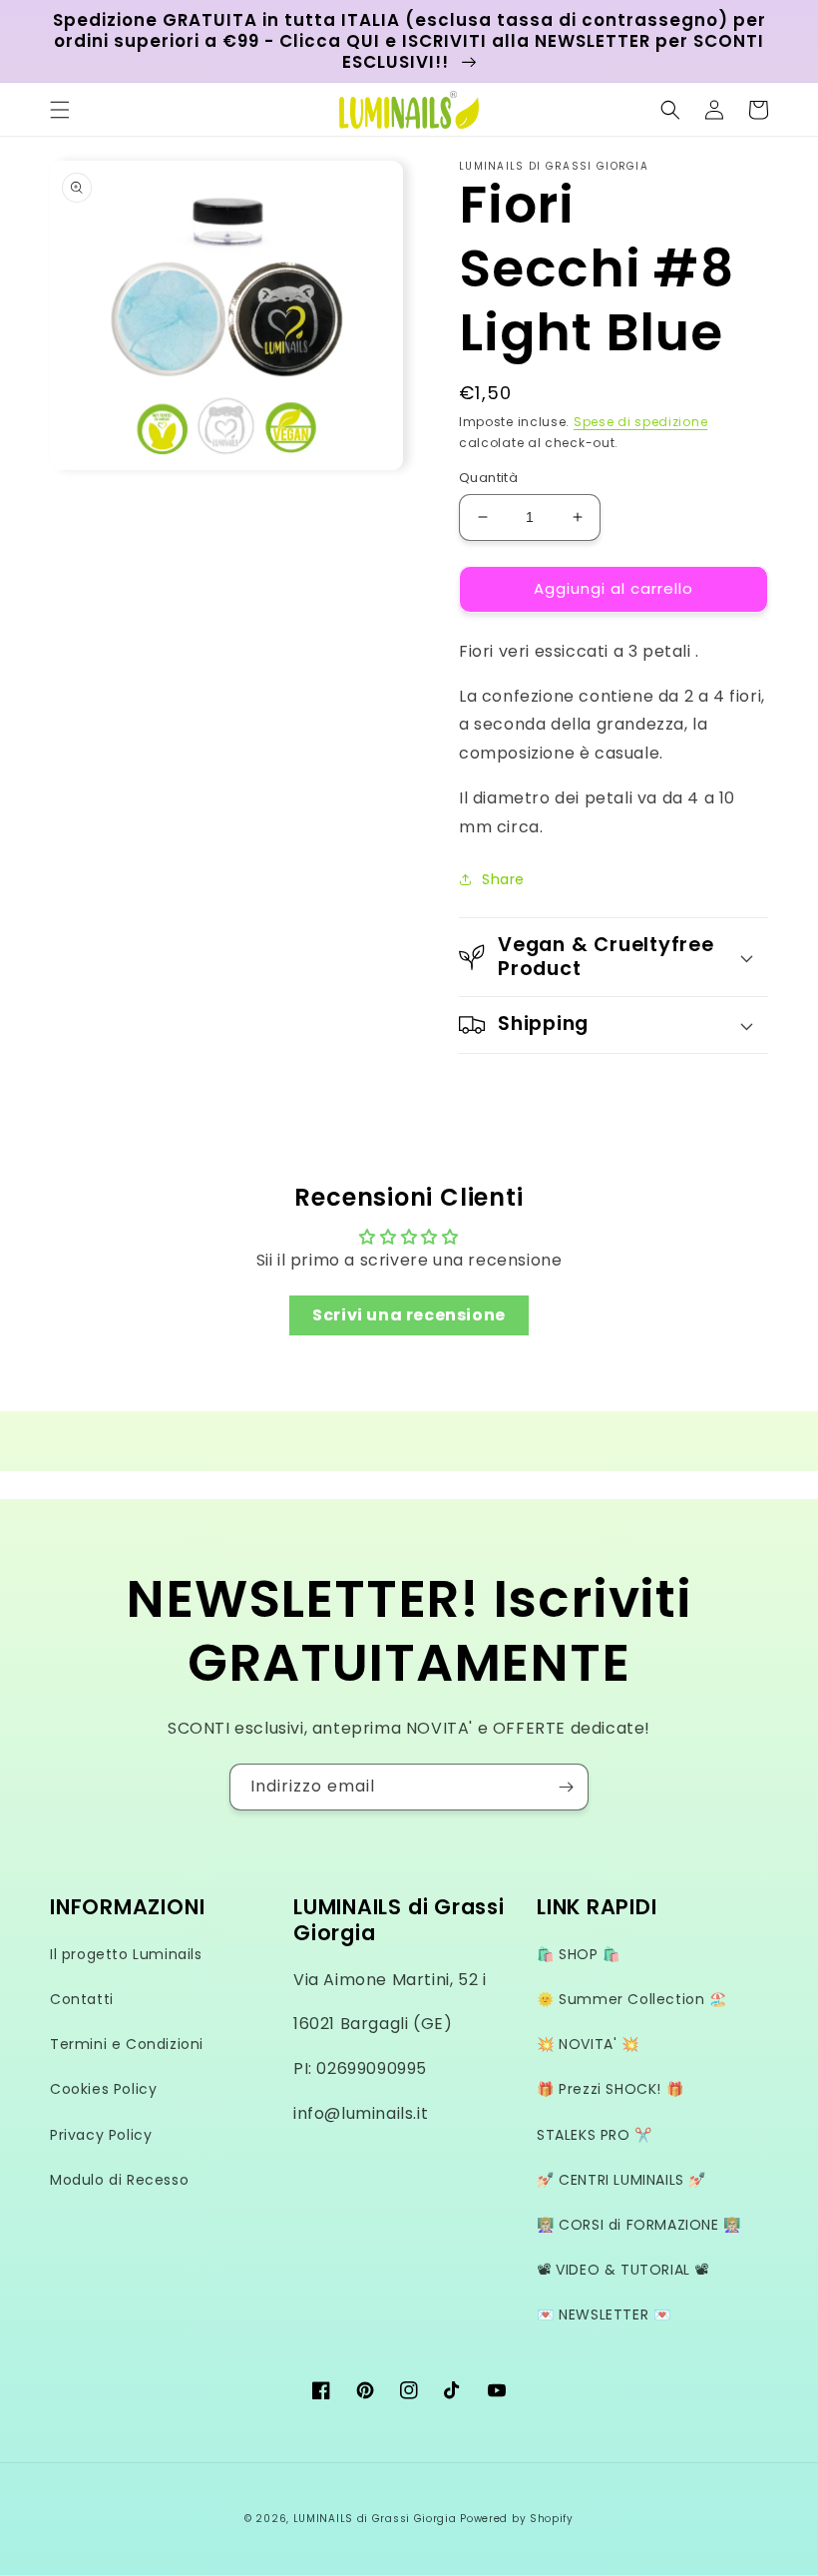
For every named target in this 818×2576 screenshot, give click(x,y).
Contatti (82, 1999)
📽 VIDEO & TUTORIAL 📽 (623, 2270)
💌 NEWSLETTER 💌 (604, 2315)
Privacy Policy (101, 2135)
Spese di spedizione (640, 422)
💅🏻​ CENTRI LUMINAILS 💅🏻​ (621, 2180)
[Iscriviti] (566, 1787)
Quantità (488, 478)
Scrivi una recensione (409, 1315)
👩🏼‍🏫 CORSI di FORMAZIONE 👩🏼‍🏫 (639, 2225)
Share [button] (503, 879)
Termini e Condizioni (127, 2044)
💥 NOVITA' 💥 (588, 2044)
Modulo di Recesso (119, 2180)
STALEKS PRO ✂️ (595, 2135)
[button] (60, 110)
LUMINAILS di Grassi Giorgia (375, 2519)
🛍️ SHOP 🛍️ (579, 1954)
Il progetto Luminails (126, 1954)
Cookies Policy (103, 2089)
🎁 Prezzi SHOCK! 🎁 (610, 2089)
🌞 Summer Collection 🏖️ (632, 1999)
